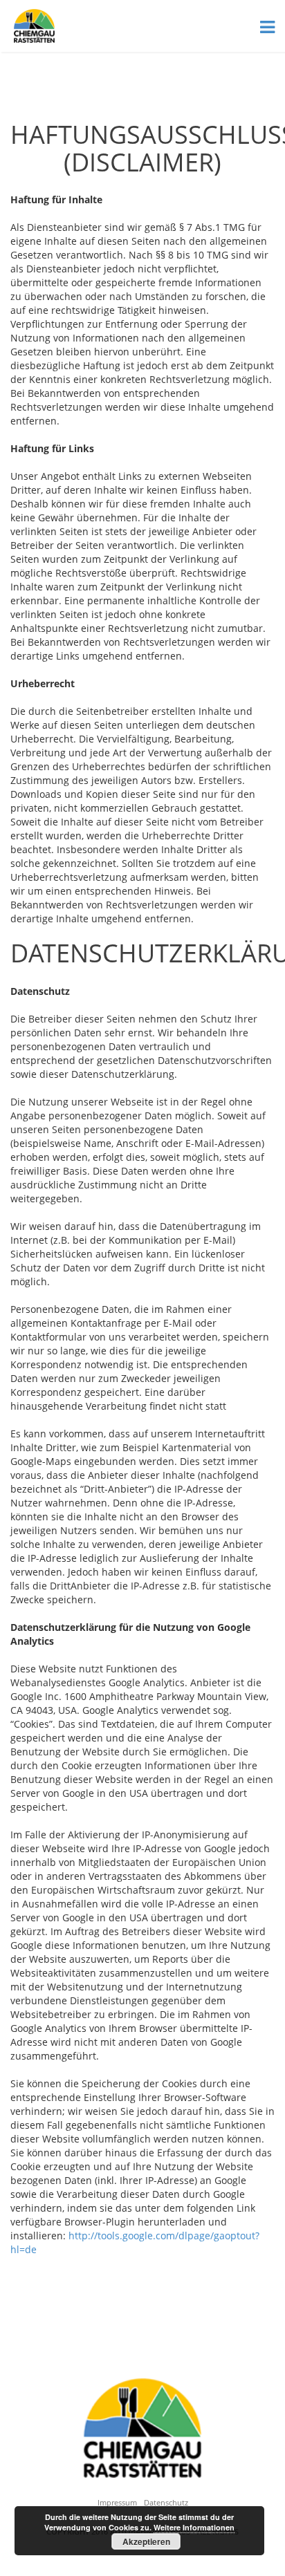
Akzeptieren (146, 2541)
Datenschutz (166, 2502)
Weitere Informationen (194, 2527)
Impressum (117, 2502)
